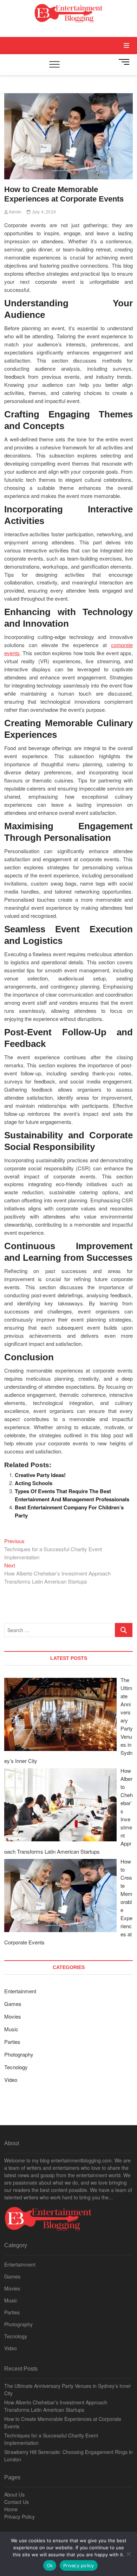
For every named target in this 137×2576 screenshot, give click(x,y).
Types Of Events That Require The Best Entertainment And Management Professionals (72, 1495)
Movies (13, 2016)
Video (11, 2080)
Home (11, 2509)
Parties (12, 2042)
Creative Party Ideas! (40, 1475)
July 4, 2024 (43, 212)
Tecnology (16, 2067)
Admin (15, 212)
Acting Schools (34, 1483)
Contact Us (17, 2502)
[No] (128, 2554)
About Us (14, 2494)
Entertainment (20, 1991)
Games (13, 2004)
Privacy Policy (19, 2517)
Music (11, 2029)
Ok (50, 2565)
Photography (19, 2054)
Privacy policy (79, 2565)
